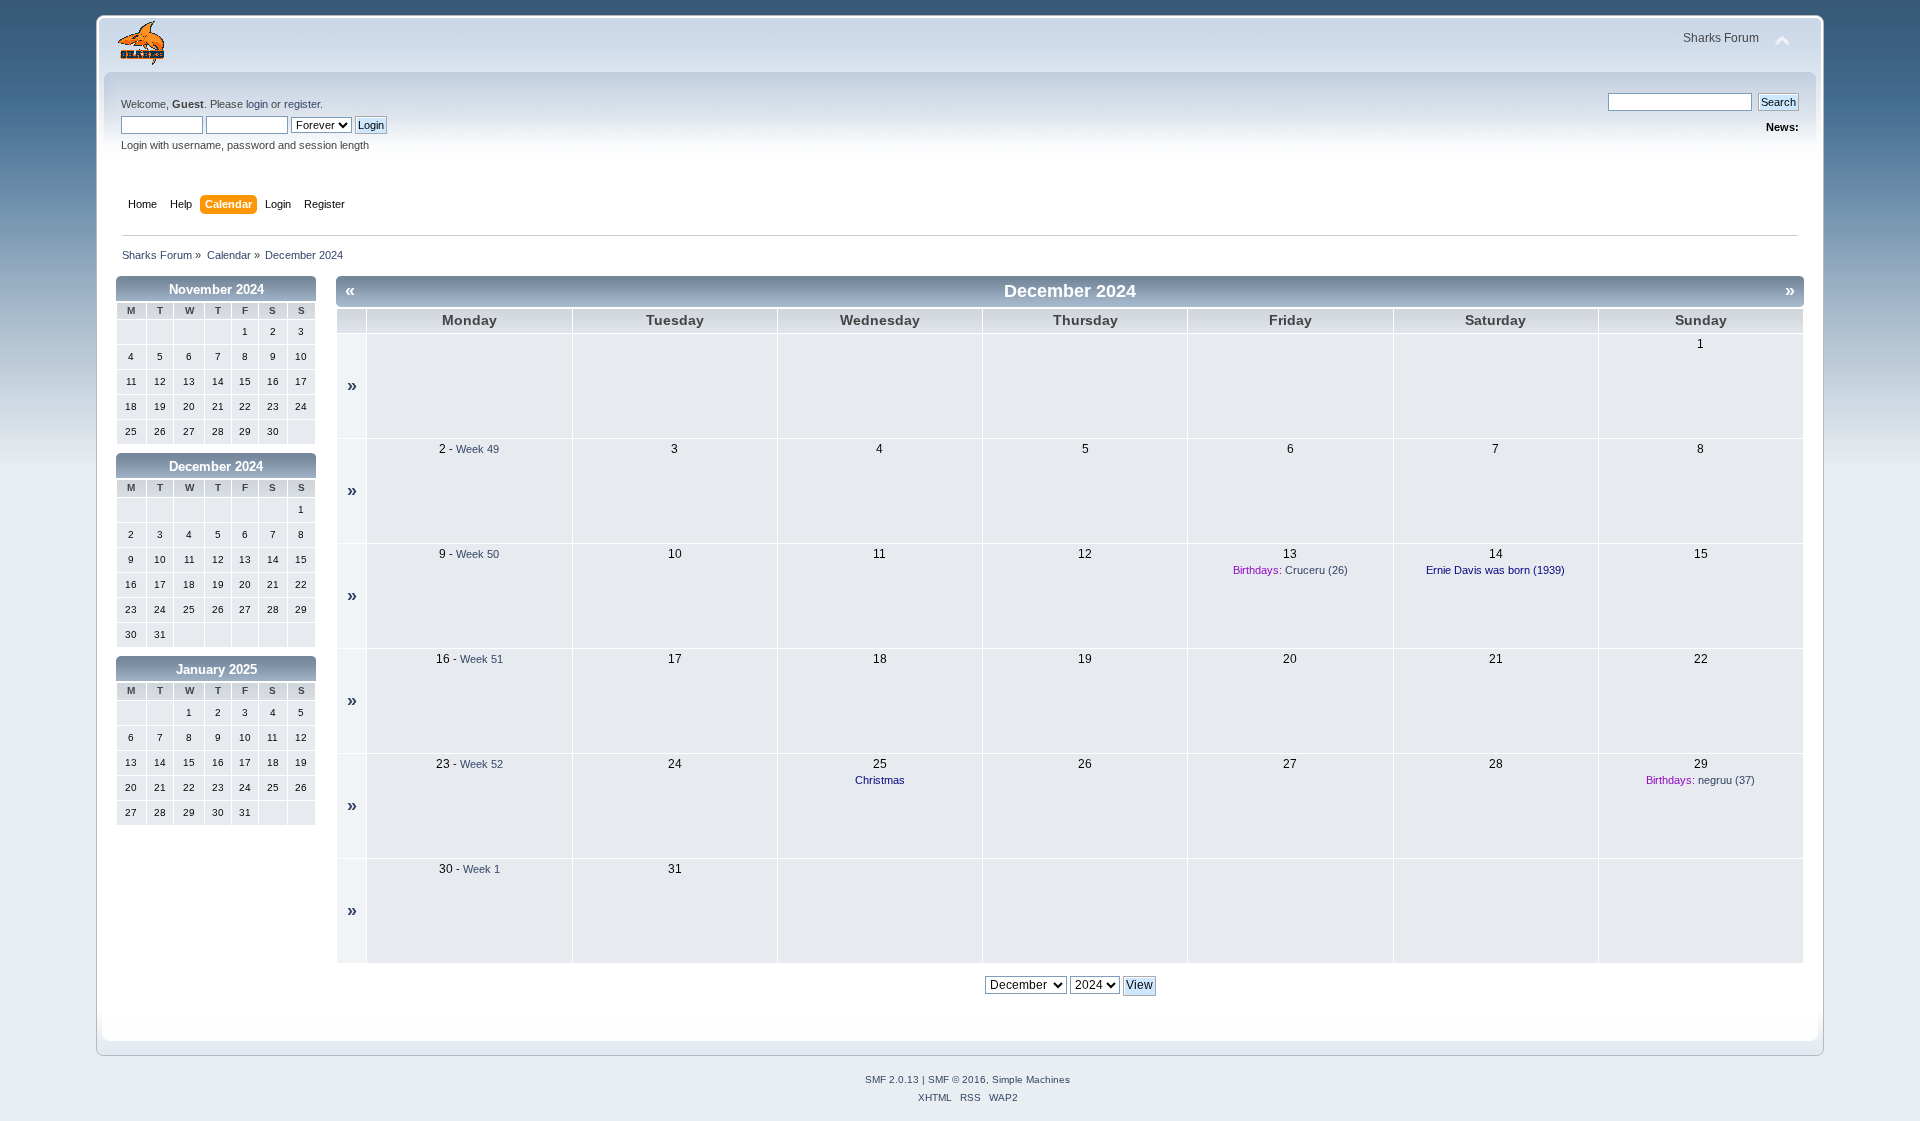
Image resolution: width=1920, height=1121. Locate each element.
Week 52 (481, 764)
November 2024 (216, 289)
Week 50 (477, 554)
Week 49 (477, 449)
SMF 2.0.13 (892, 1079)
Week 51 (481, 659)
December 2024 (216, 466)
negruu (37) (1726, 780)
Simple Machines (1031, 1079)
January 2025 (216, 669)
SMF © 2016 (957, 1079)
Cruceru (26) (1316, 570)
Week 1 (481, 869)
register (302, 104)
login (257, 104)
